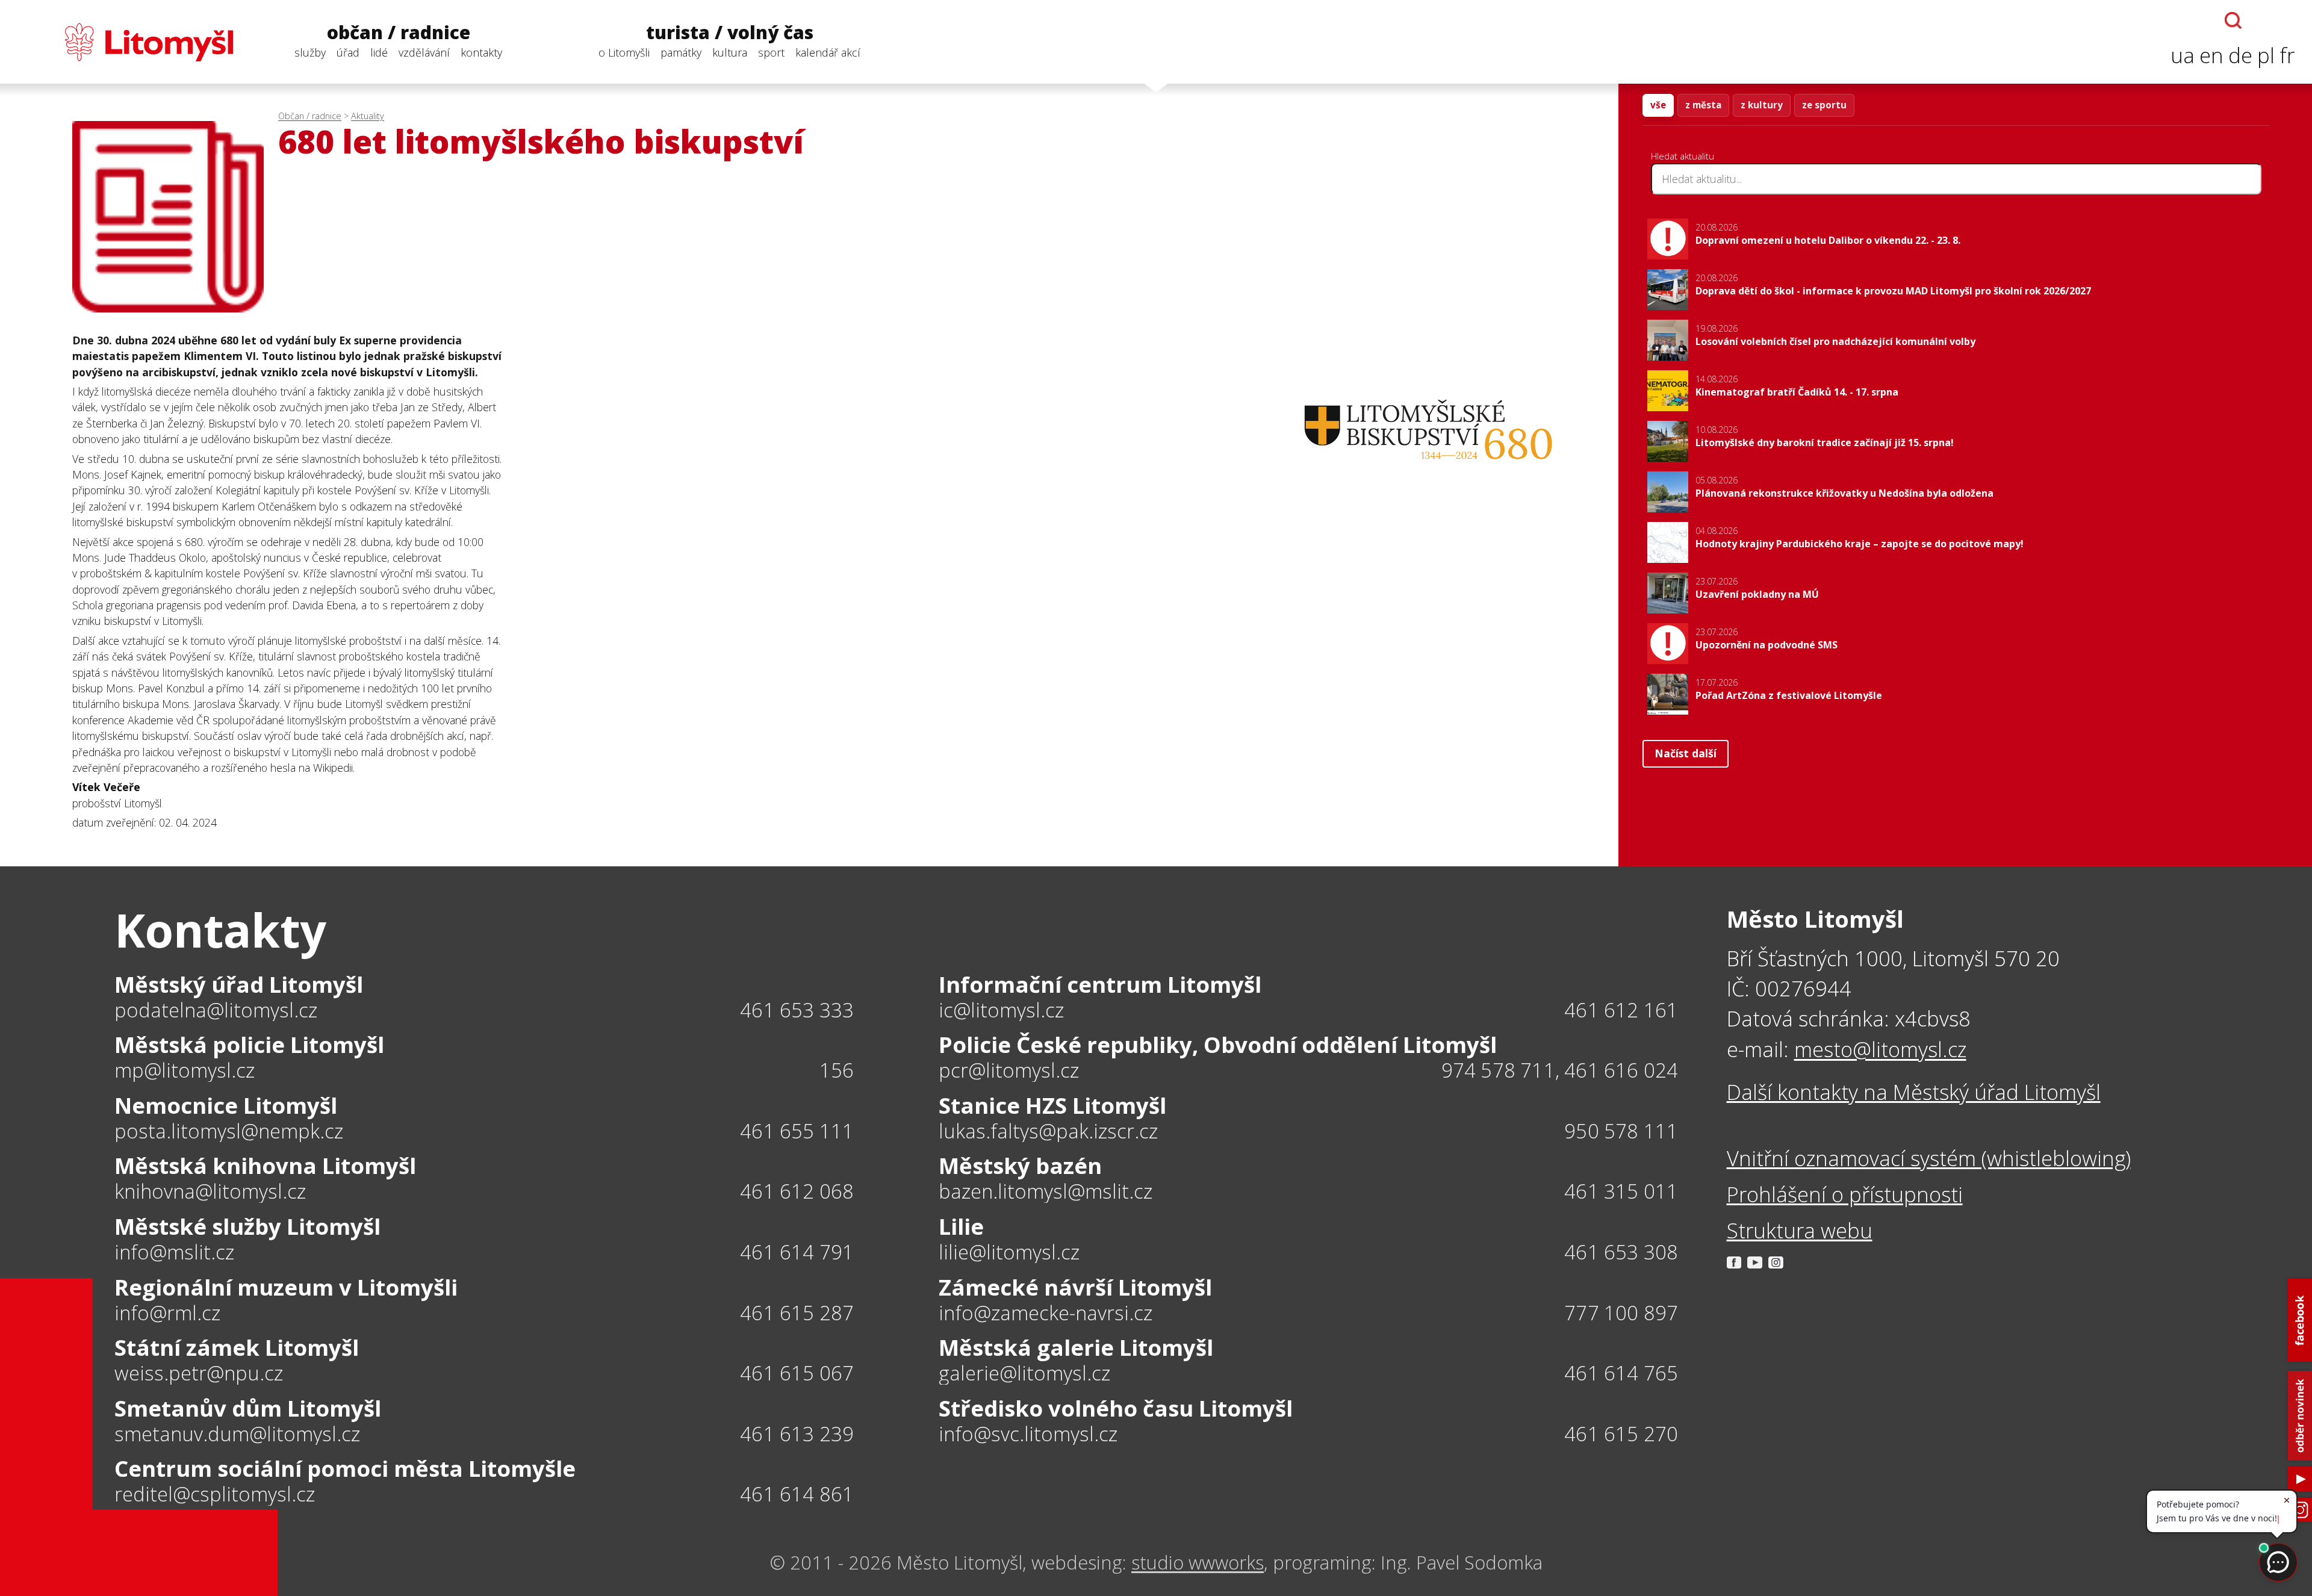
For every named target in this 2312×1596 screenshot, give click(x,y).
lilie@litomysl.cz (1009, 1253)
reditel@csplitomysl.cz (215, 1495)
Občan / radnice (310, 116)
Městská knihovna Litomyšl (265, 1166)
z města (1703, 105)
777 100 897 (1621, 1313)
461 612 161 (1621, 1010)
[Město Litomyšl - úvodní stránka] (125, 42)
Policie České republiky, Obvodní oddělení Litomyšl (1218, 1045)
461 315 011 (1621, 1191)
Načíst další (1686, 753)
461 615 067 (797, 1373)
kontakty (481, 52)
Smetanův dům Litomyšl (248, 1408)
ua (2183, 55)
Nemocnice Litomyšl (226, 1105)
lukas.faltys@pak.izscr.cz (1048, 1132)
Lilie (961, 1226)
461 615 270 (1621, 1434)
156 (837, 1070)
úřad (348, 52)
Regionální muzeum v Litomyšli (286, 1287)
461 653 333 (797, 1010)
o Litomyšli (624, 52)
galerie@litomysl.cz (1024, 1374)
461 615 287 (797, 1313)
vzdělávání (424, 52)
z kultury (1762, 105)
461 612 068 (797, 1191)
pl (2266, 55)
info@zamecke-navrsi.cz (1046, 1313)
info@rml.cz (167, 1313)
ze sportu (1824, 105)
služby (310, 52)
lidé (379, 52)
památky (681, 52)
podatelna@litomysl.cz (216, 1011)
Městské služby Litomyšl (247, 1226)
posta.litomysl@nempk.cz (229, 1132)
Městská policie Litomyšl (249, 1045)
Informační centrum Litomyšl (1100, 984)
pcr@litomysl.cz (1009, 1071)
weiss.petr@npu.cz (199, 1374)
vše (1658, 105)
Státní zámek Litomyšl (237, 1347)
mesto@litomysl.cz (1880, 1049)
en (2211, 55)
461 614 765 (1621, 1373)
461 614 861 (797, 1494)
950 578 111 (1621, 1131)
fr (2287, 55)
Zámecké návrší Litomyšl (1075, 1287)
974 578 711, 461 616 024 (1560, 1070)
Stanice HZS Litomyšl (1052, 1105)
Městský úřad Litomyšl (239, 984)
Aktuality (368, 116)
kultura (730, 52)
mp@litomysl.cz (185, 1071)
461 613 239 (797, 1434)
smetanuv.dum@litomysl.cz (237, 1434)
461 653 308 (1621, 1252)
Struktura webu (1800, 1230)
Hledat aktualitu (1683, 156)
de (2240, 55)
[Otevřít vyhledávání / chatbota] (2233, 20)
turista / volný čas (730, 33)
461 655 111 (797, 1131)
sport (771, 52)
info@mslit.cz (174, 1253)
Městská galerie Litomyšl (1076, 1347)
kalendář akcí (828, 52)
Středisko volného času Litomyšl (1116, 1408)
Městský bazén (1020, 1166)
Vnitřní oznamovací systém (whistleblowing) (1929, 1158)
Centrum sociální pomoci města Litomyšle (345, 1468)
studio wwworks (1198, 1562)
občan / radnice (399, 33)
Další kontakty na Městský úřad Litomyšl (1914, 1092)
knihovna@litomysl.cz (210, 1192)
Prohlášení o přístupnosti (1845, 1194)
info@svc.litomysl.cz (1028, 1434)
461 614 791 (797, 1252)
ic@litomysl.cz (1001, 1011)
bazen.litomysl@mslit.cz (1046, 1192)
